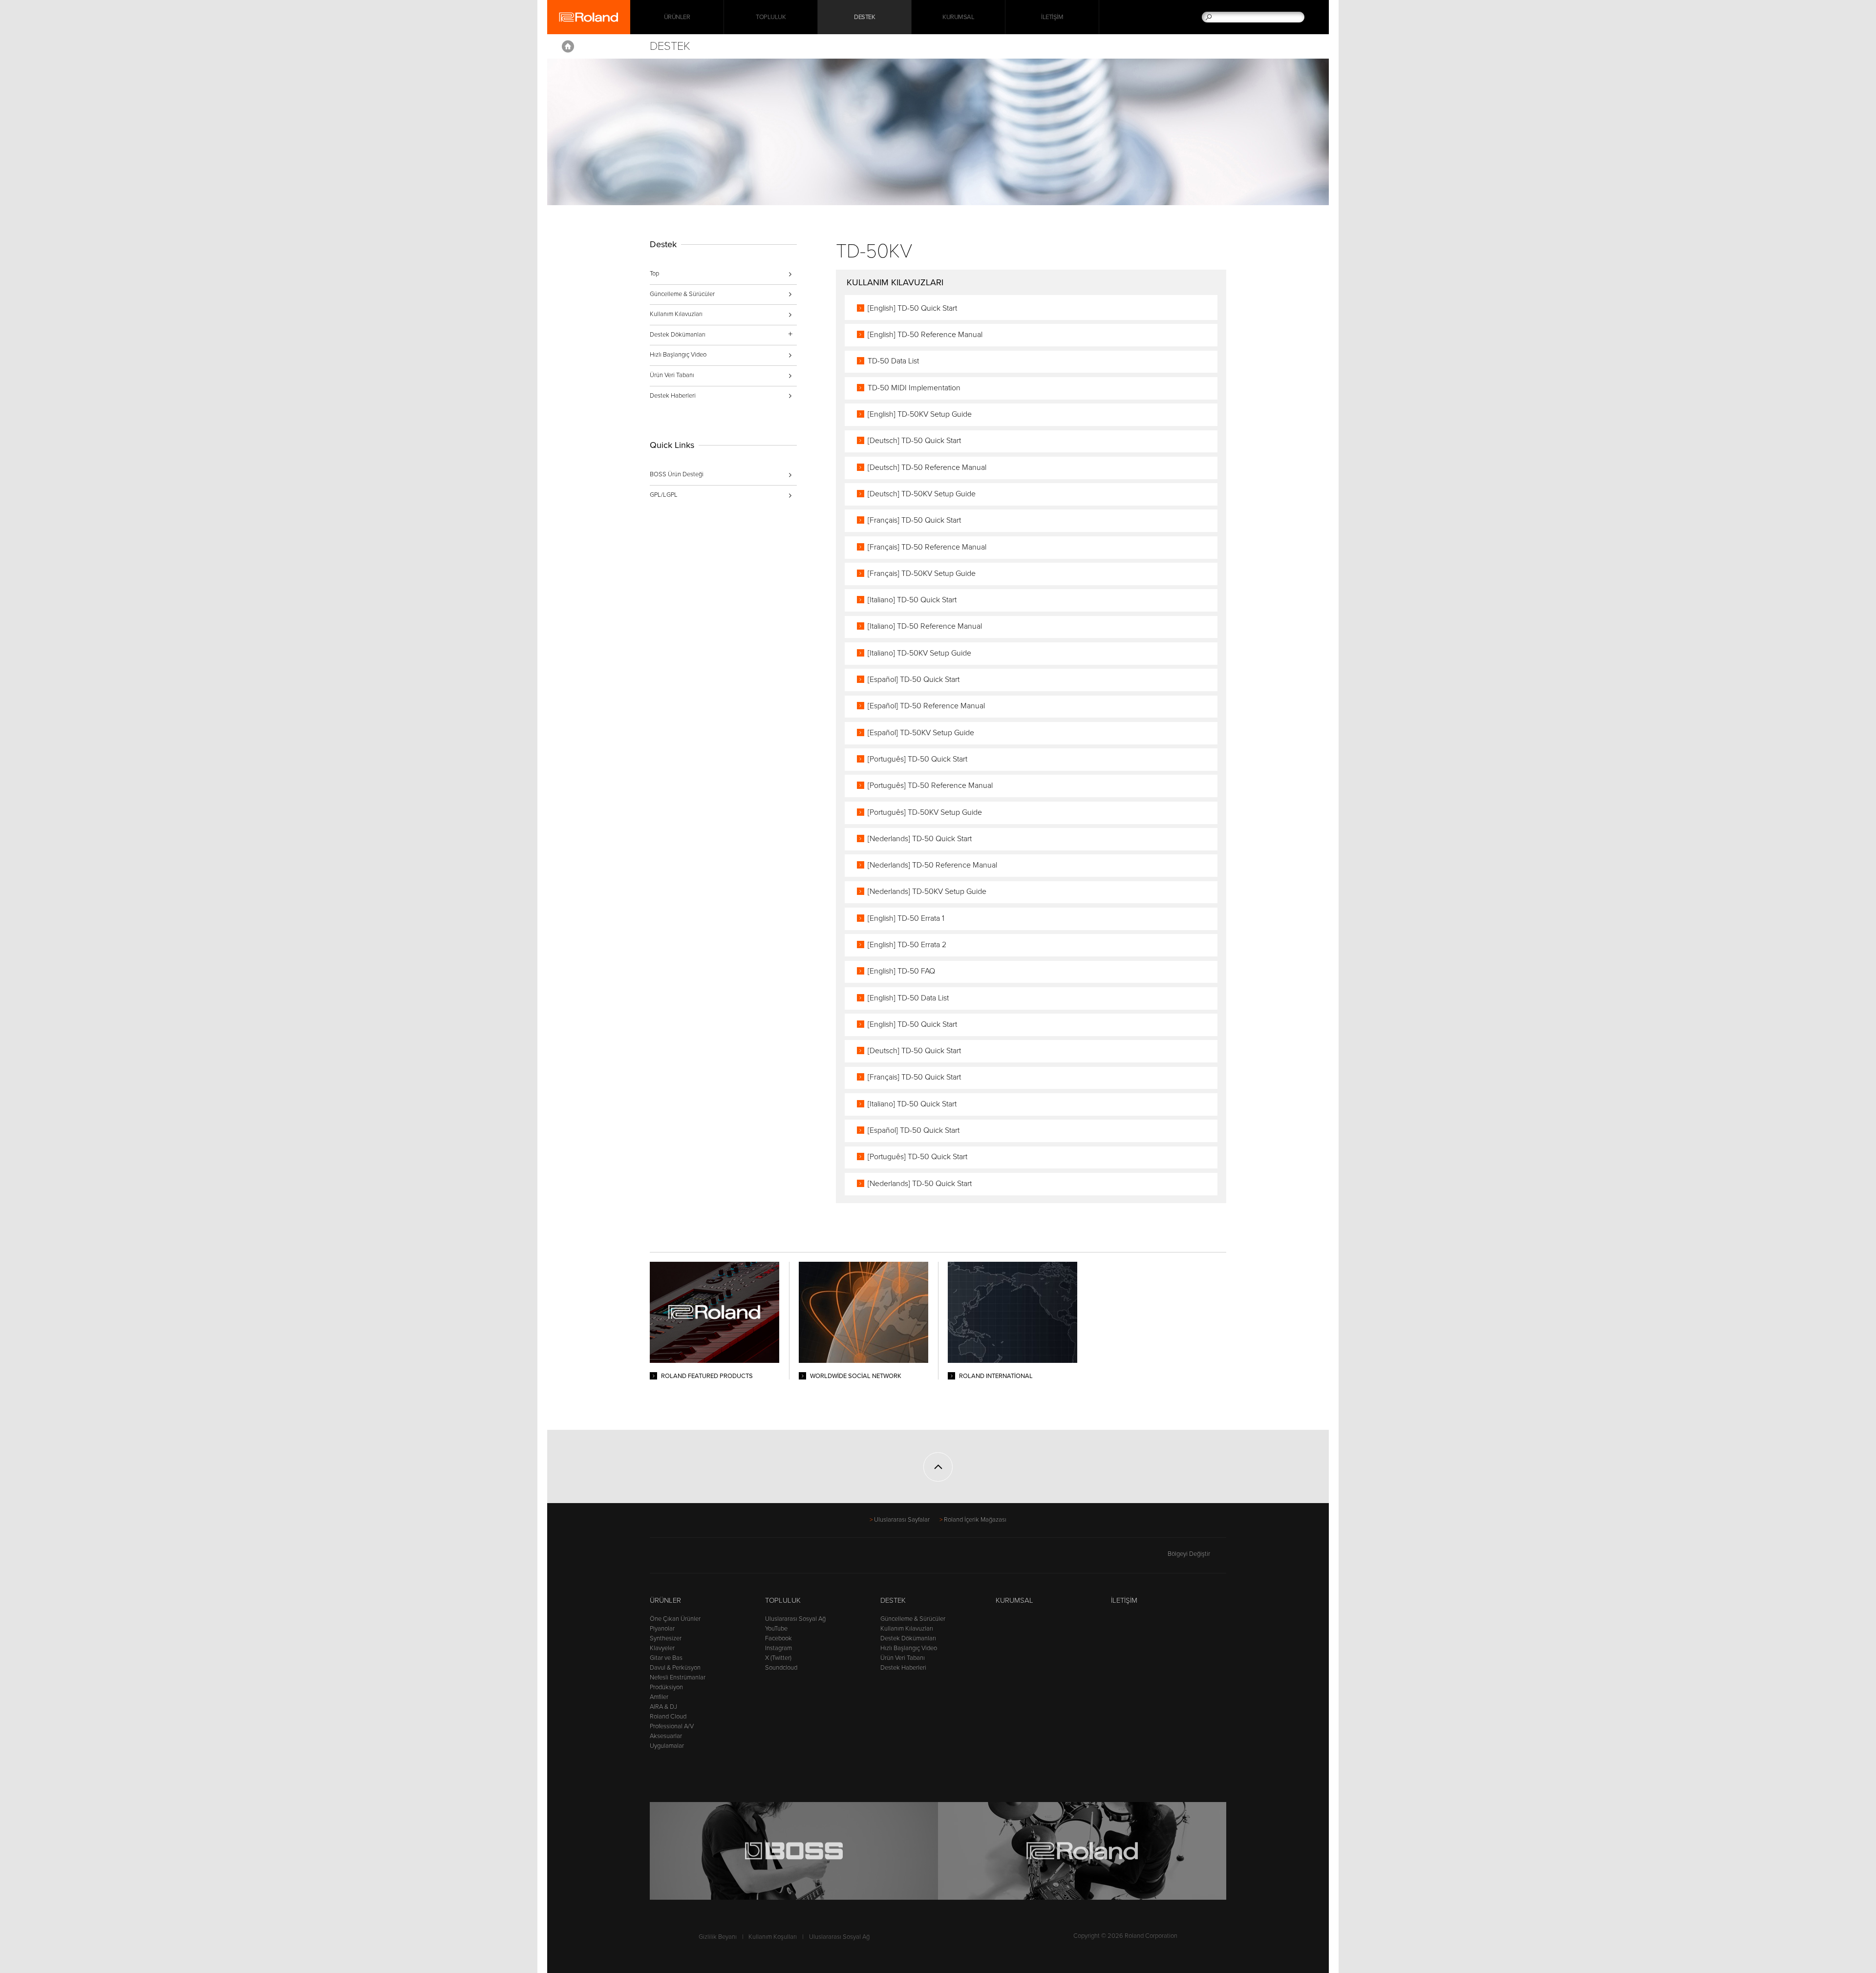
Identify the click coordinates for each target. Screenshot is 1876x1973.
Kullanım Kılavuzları (676, 314)
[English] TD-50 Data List (908, 998)
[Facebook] (656, 1558)
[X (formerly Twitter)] (674, 1558)
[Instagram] (712, 1558)
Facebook (778, 1638)
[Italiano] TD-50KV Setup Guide (919, 653)
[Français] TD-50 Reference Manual (927, 547)
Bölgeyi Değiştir (1189, 1554)
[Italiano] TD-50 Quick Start (912, 600)
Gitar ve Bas (666, 1658)
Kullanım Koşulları (773, 1937)
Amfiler (659, 1697)
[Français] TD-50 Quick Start (914, 520)
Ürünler (665, 1600)
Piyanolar (662, 1629)
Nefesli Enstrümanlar (678, 1677)
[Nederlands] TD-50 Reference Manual (932, 865)
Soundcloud (781, 1668)
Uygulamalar (667, 1746)
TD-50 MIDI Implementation (914, 388)
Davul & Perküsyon (675, 1668)
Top (654, 274)
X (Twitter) (778, 1658)
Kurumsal (958, 17)
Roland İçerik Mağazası (975, 1520)
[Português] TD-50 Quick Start (917, 759)
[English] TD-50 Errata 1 (906, 918)
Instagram (778, 1648)
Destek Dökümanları (908, 1638)
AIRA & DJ (663, 1707)
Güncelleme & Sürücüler (682, 294)
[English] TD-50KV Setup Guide (920, 414)
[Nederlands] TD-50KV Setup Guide (927, 891)
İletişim (1052, 17)
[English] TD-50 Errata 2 (907, 945)
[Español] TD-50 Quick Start (914, 679)
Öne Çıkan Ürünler (675, 1619)
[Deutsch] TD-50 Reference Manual (927, 467)
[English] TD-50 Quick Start (912, 308)
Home (568, 46)
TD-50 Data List (893, 361)
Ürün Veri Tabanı (672, 375)
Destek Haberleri (673, 396)
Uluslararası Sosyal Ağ (795, 1619)
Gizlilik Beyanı (718, 1937)
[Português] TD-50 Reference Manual (930, 785)
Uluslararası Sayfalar (902, 1520)
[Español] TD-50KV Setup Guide (921, 733)
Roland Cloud (668, 1717)
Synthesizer (666, 1638)
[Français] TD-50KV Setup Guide (922, 573)
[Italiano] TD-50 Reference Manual (925, 626)
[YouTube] (693, 1558)
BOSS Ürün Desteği (677, 474)
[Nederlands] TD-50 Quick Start (920, 839)
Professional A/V (672, 1726)
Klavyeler (662, 1648)
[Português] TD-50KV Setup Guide (925, 812)
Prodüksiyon (666, 1687)
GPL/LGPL (664, 495)
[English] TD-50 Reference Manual (925, 335)
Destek (864, 17)
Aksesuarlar (666, 1736)
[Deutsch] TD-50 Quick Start (914, 441)
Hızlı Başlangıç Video (678, 355)
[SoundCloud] (730, 1558)
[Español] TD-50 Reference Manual (926, 706)
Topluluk (771, 17)
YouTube (776, 1629)
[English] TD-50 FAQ (901, 971)
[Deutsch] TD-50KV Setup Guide (922, 494)
